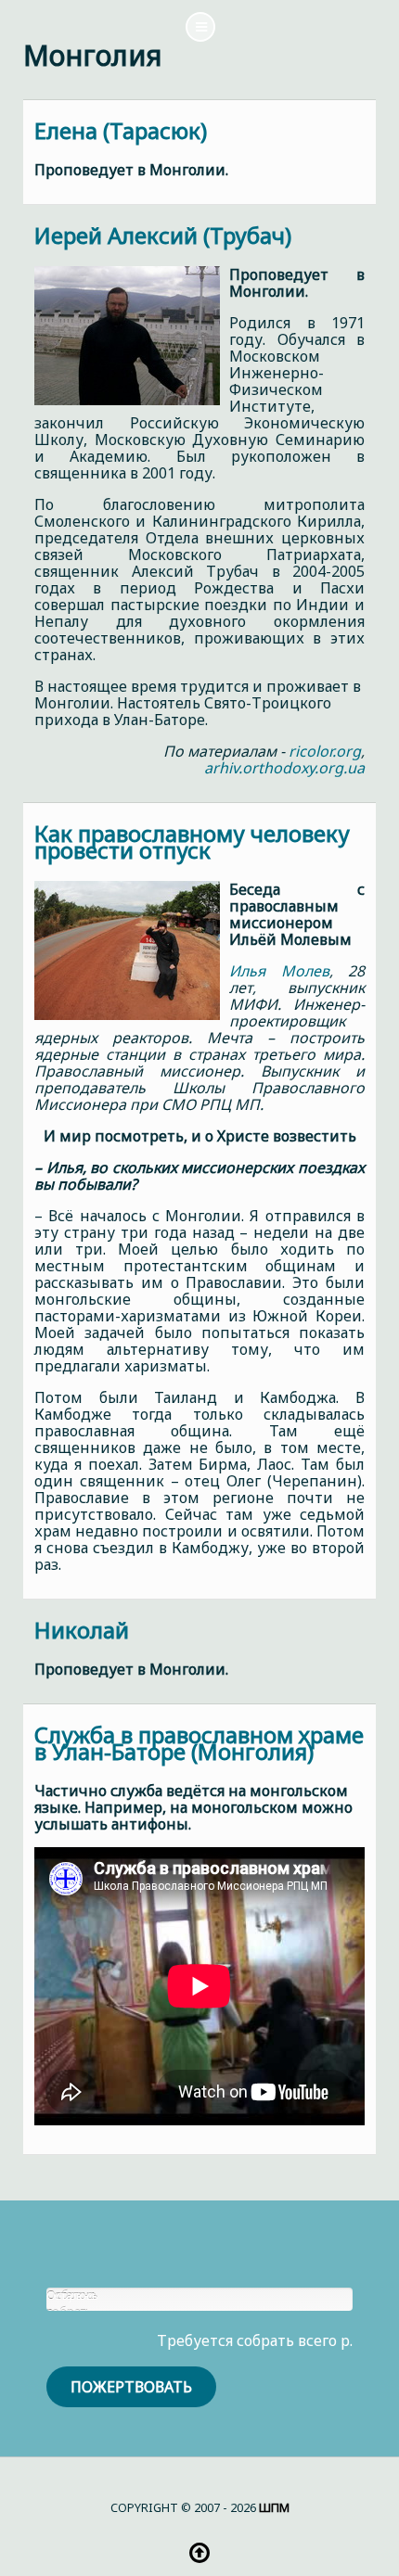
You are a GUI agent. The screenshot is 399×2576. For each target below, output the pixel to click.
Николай (82, 1630)
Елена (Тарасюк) (121, 130)
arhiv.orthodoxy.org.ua (284, 768)
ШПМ (274, 2507)
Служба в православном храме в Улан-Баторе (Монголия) (199, 1743)
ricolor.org (325, 751)
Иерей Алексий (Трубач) (163, 235)
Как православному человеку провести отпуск (192, 842)
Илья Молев (279, 971)
